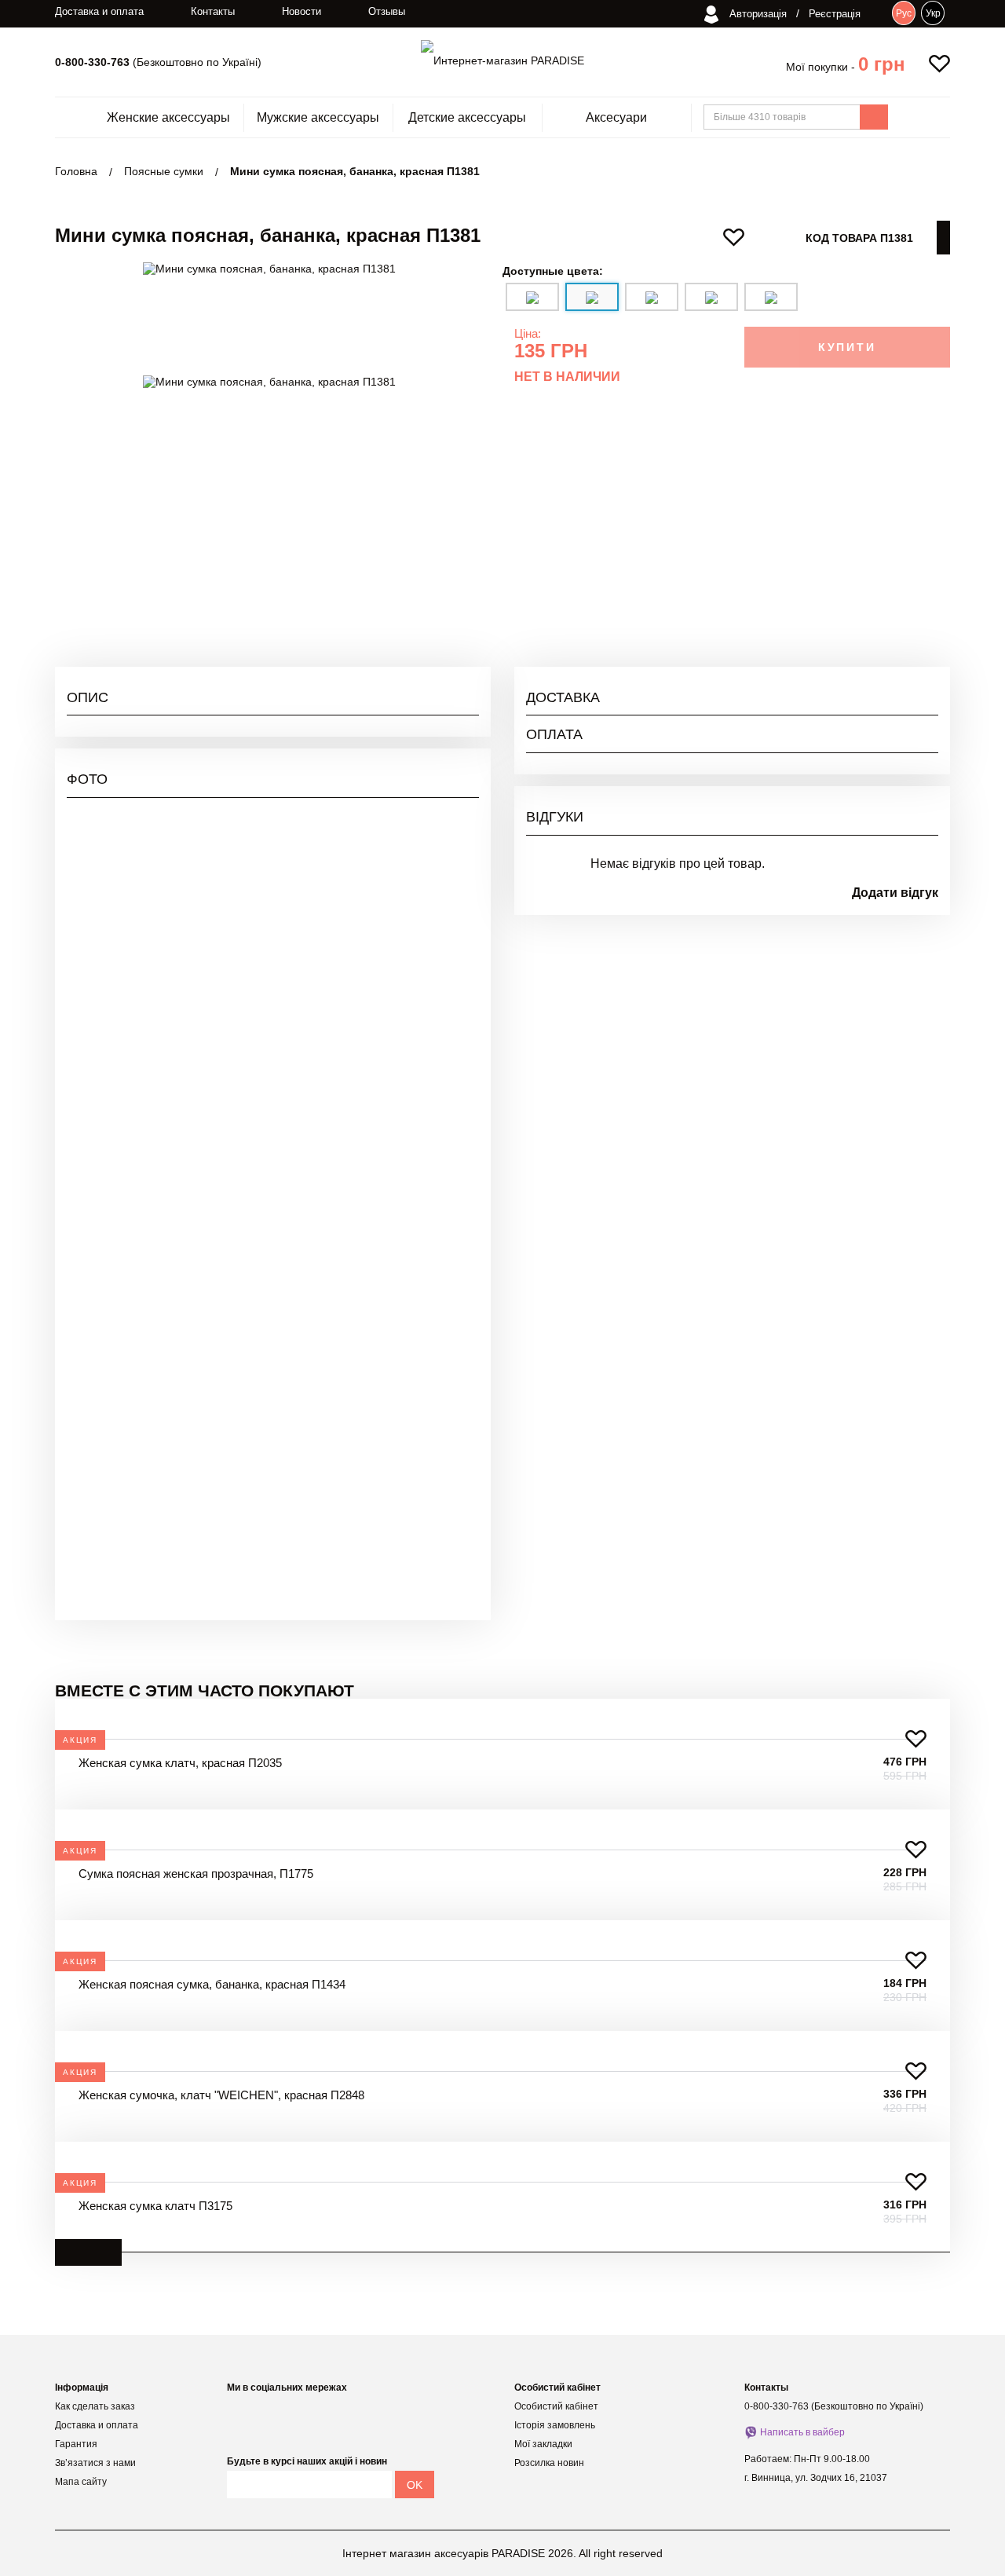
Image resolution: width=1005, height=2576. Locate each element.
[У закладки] (916, 1739)
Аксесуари (616, 118)
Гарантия (76, 2444)
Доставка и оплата (99, 11)
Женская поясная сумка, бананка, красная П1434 (212, 1984)
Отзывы (387, 11)
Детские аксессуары (467, 118)
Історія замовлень (555, 2425)
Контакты (213, 11)
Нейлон (919, 501)
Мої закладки (543, 2444)
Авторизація (756, 14)
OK (415, 2485)
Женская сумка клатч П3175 (155, 2206)
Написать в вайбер (802, 2432)
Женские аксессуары (168, 118)
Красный (916, 558)
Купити (847, 347)
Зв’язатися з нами (95, 2463)
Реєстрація (835, 14)
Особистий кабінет (556, 2406)
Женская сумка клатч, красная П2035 (180, 1763)
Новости (301, 11)
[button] (882, 64)
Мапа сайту (81, 2482)
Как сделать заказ (95, 2406)
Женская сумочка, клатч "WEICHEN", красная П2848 (221, 2095)
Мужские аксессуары (318, 118)
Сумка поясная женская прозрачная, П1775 (196, 1873)
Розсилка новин (549, 2463)
